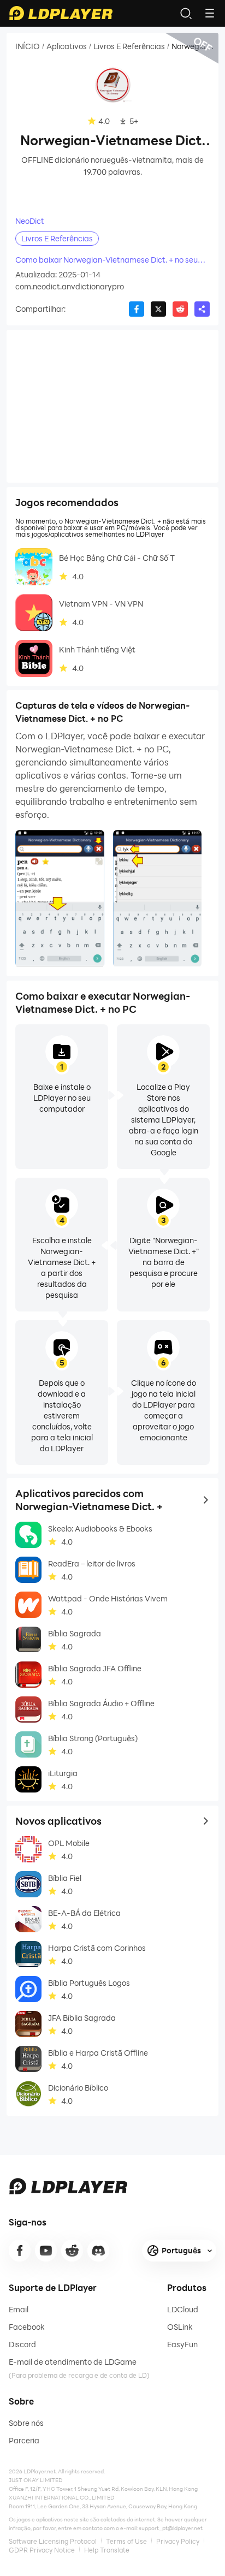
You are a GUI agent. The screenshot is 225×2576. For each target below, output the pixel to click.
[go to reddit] (72, 2251)
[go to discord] (98, 2251)
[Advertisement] (112, 406)
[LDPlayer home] (61, 13)
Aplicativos (67, 46)
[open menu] (210, 13)
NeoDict (30, 221)
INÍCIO (28, 46)
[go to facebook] (20, 2251)
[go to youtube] (46, 2251)
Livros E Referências (129, 46)
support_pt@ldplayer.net (171, 2528)
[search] (186, 13)
